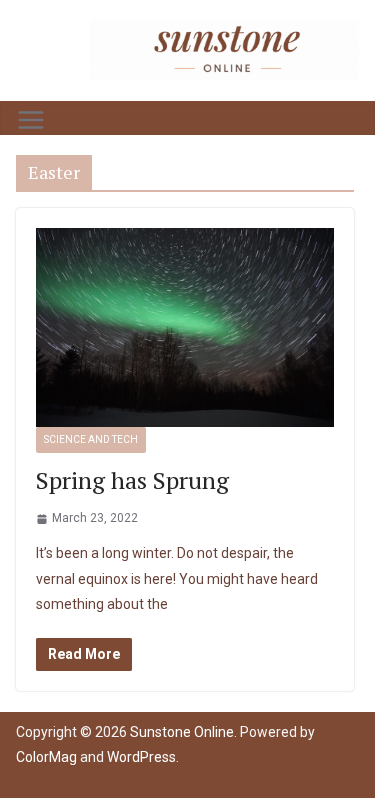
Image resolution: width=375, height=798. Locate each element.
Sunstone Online (182, 732)
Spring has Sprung (132, 480)
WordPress (141, 757)
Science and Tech (91, 439)
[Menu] (31, 120)
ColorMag (46, 757)
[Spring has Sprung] (185, 327)
